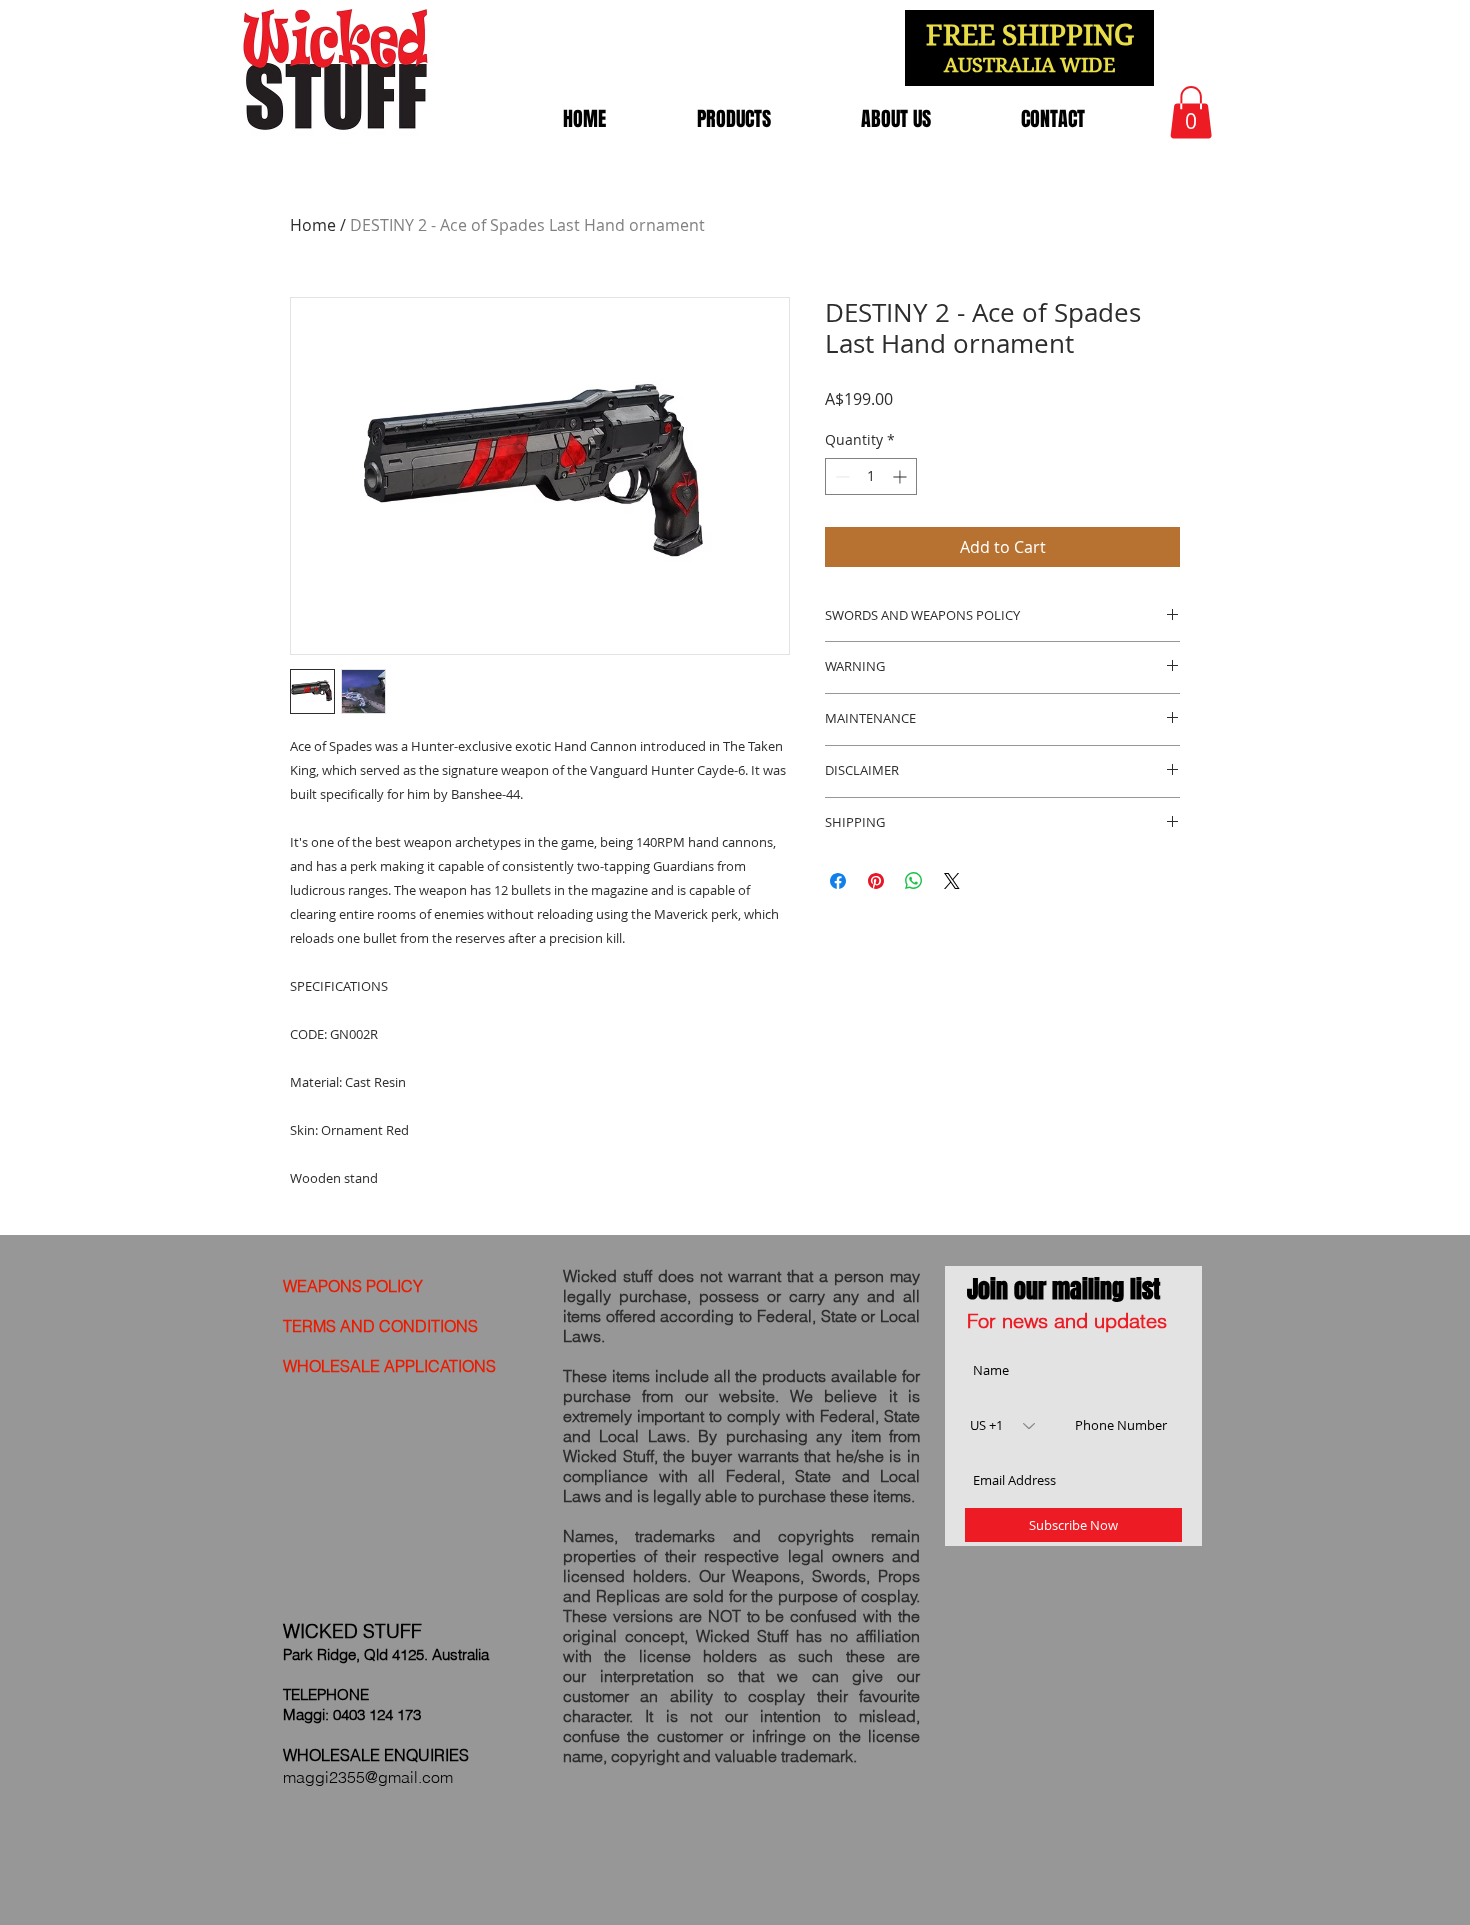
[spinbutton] (871, 476)
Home (313, 225)
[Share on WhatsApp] (914, 881)
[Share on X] (952, 881)
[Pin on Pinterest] (876, 881)
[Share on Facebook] (838, 881)
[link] (1191, 112)
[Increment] (901, 476)
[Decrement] (840, 476)
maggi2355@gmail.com (368, 1777)
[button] (733, 119)
